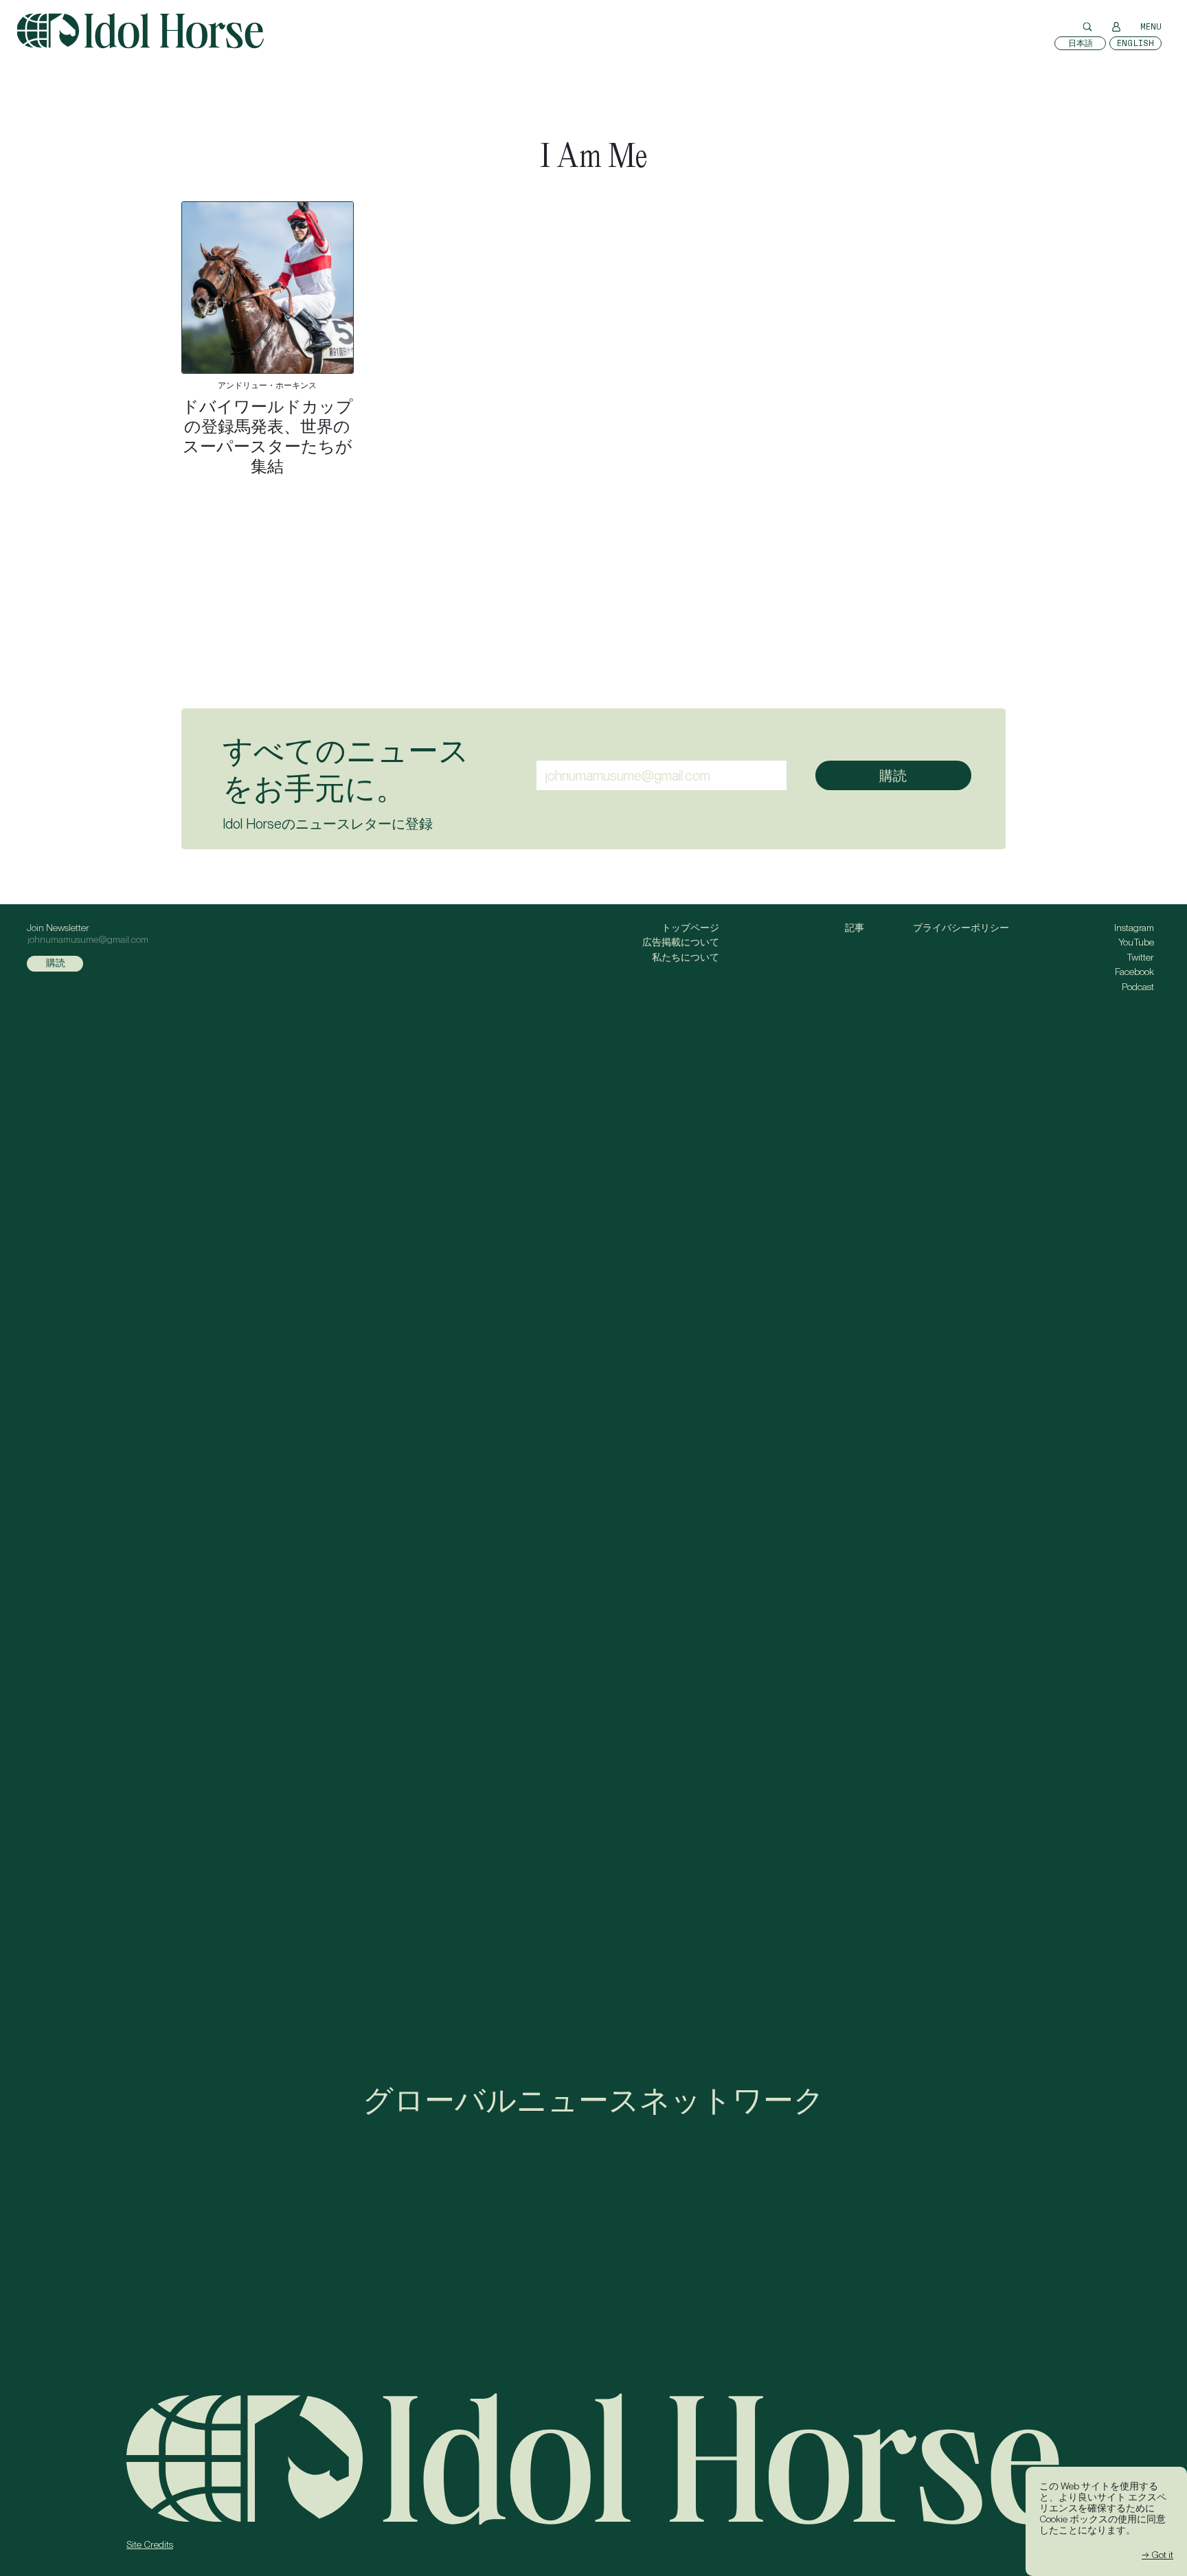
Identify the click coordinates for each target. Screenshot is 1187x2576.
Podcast (1138, 987)
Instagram (1134, 928)
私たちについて (686, 957)
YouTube (1136, 942)
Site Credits (150, 2544)
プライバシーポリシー (961, 928)
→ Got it (1157, 2555)
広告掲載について (681, 942)
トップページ (690, 928)
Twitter (1140, 957)
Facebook (1134, 972)
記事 (855, 928)
